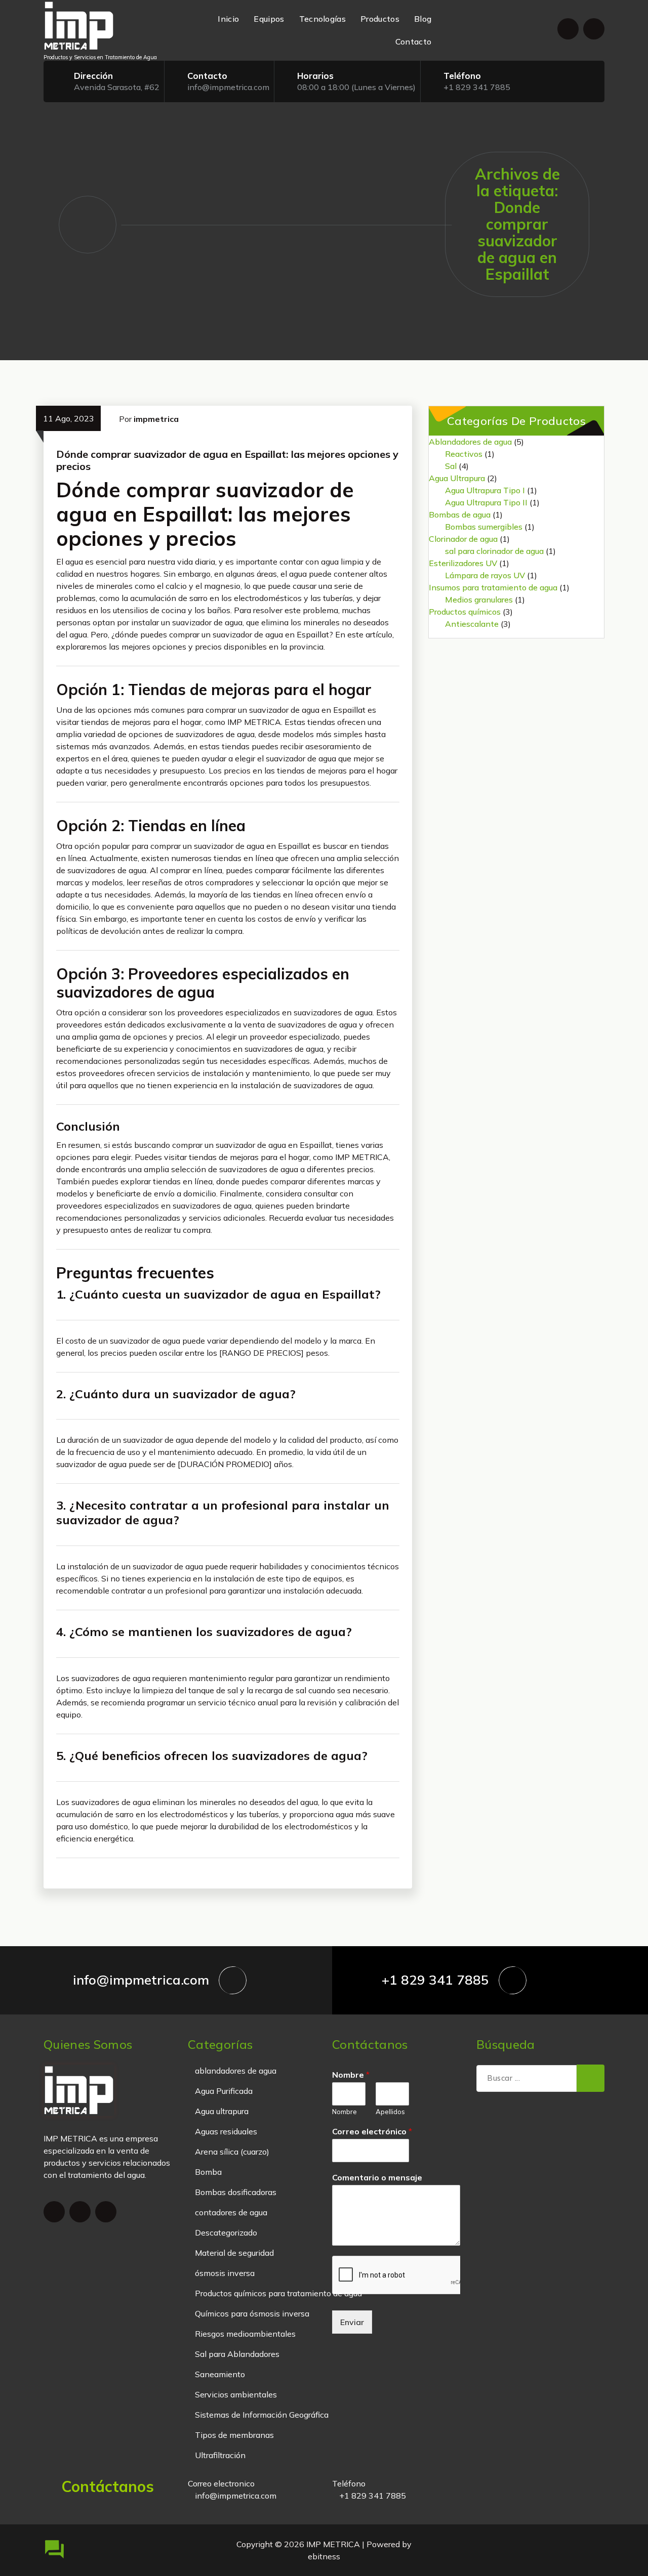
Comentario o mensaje (377, 2177)
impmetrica (156, 419)
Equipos (269, 19)
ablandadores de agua (236, 2071)
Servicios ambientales (236, 2394)
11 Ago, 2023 (69, 418)
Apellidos (390, 2112)
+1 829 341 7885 (477, 87)
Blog (423, 19)
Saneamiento (220, 2374)
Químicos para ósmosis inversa (252, 2313)
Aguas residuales (226, 2131)
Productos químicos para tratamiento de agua (278, 2293)
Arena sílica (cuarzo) (232, 2152)
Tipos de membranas (234, 2435)
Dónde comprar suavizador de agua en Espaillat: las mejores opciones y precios (227, 460)
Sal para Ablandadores (237, 2354)
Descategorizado (226, 2232)
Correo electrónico (372, 2131)
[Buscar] (591, 2078)
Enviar (352, 2322)
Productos (380, 19)
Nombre (351, 2075)
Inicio (228, 19)
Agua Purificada (224, 2091)
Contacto (413, 41)
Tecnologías (322, 19)
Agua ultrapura (222, 2111)
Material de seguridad (234, 2253)
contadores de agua (231, 2212)
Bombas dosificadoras (236, 2192)
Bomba (208, 2172)
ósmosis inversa (225, 2273)
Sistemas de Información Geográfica (262, 2415)
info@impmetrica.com (228, 87)
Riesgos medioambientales (245, 2334)
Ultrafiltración (220, 2455)
